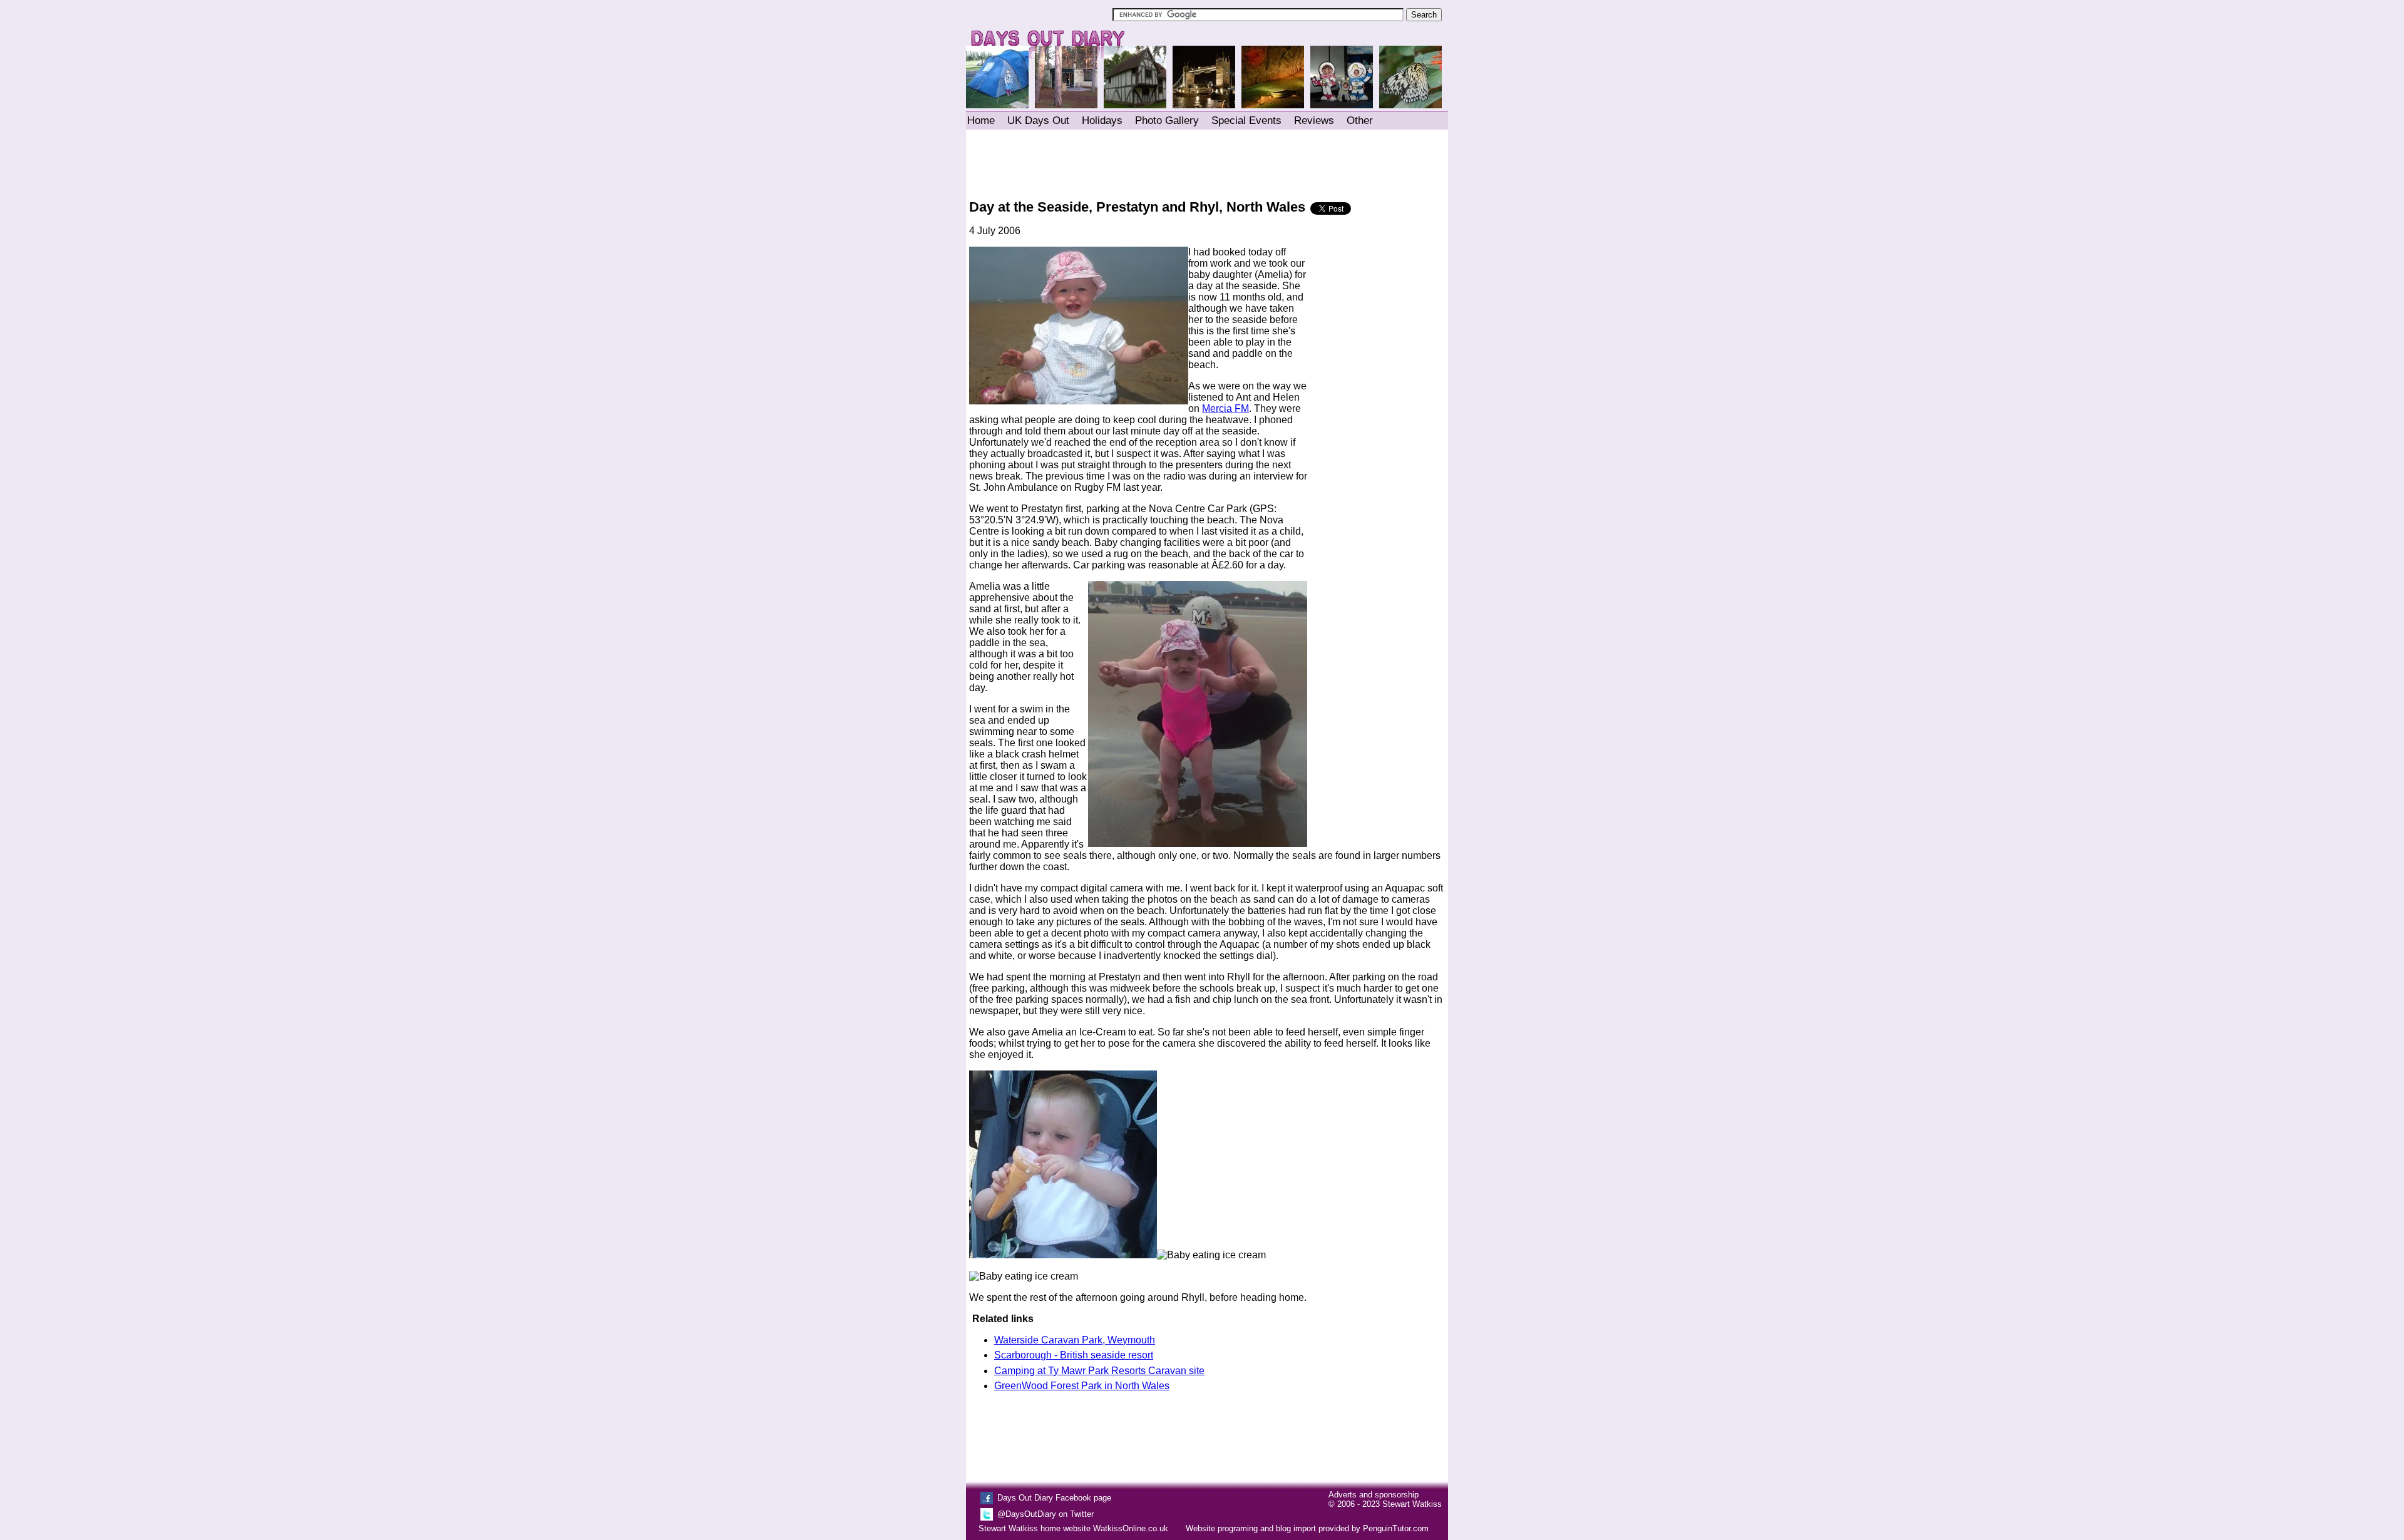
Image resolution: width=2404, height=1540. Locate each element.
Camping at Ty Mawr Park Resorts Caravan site (1099, 1371)
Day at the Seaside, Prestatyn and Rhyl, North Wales (1137, 207)
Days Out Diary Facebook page (1054, 1498)
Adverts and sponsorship (1374, 1495)
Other (1360, 121)
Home (981, 121)
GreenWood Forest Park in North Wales (1082, 1386)
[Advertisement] (1206, 162)
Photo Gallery (1167, 121)
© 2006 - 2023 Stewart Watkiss (1385, 1504)
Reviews (1314, 121)
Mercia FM (1225, 408)
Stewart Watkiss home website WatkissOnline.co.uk (1073, 1528)
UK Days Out (1038, 121)
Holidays (1102, 121)
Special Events (1246, 121)
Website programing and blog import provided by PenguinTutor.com (1307, 1528)
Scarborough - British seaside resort (1074, 1355)
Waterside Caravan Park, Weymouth (1075, 1340)
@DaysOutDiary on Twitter (1045, 1514)
